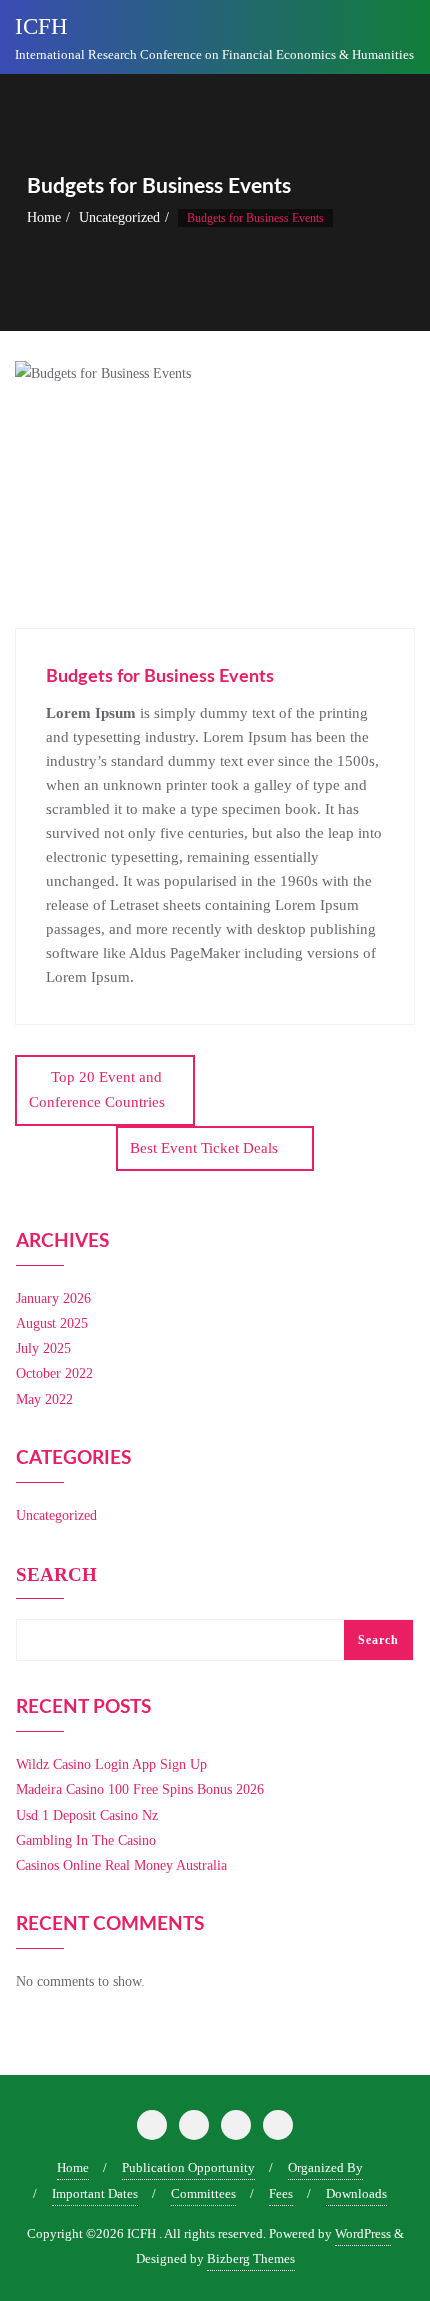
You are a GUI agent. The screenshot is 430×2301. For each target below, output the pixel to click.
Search (56, 1575)
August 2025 (52, 1323)
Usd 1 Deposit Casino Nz (87, 1815)
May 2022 (44, 1399)
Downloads (356, 2193)
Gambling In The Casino (86, 1840)
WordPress (363, 2233)
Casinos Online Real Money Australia (121, 1865)
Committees (203, 2193)
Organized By (325, 2167)
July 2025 (43, 1348)
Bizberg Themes (251, 2258)
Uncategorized (119, 217)
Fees (281, 2193)
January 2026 (53, 1298)
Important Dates (95, 2193)
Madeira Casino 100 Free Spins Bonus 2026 (140, 1789)
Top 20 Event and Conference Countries (97, 1089)
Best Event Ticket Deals (204, 1148)
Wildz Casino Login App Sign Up (111, 1764)
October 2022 (54, 1373)
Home (44, 217)
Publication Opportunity (188, 2167)
